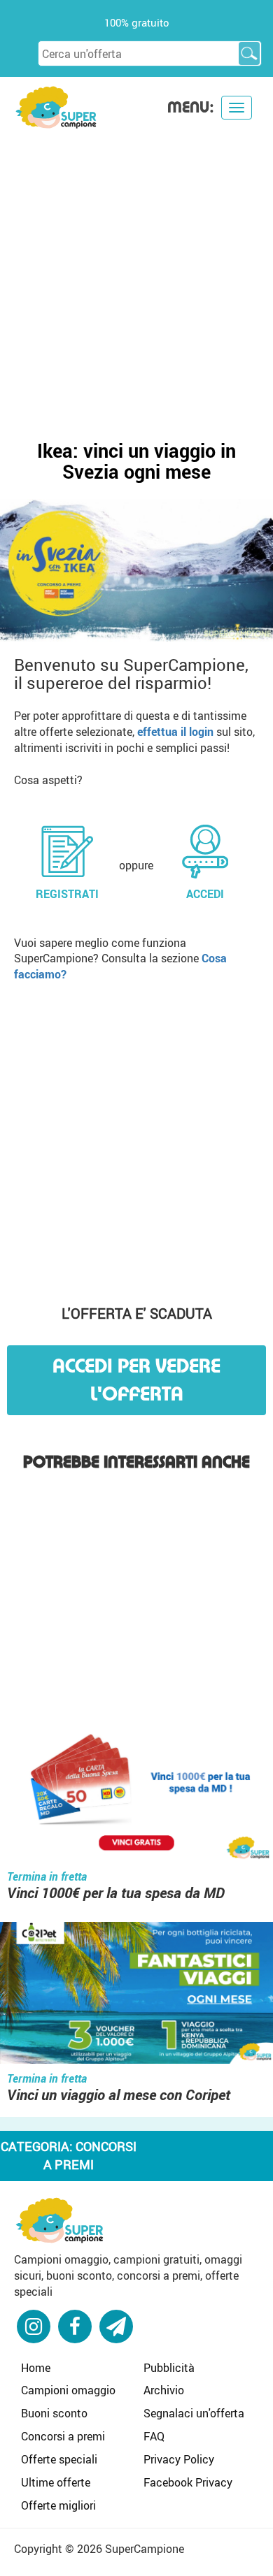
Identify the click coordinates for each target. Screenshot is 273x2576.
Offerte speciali (59, 2459)
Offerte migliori (58, 2505)
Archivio (164, 2390)
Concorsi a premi (63, 2436)
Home (36, 2368)
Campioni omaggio (68, 2390)
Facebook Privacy (188, 2482)
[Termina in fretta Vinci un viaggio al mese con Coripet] (136, 1995)
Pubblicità (169, 2368)
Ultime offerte (56, 2482)
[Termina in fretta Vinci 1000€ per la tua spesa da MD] (136, 1793)
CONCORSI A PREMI (90, 2155)
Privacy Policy (179, 2459)
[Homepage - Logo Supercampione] (56, 106)
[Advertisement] (136, 273)
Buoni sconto (54, 2413)
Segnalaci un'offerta (194, 2413)
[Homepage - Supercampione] (59, 2219)
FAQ (154, 2436)
